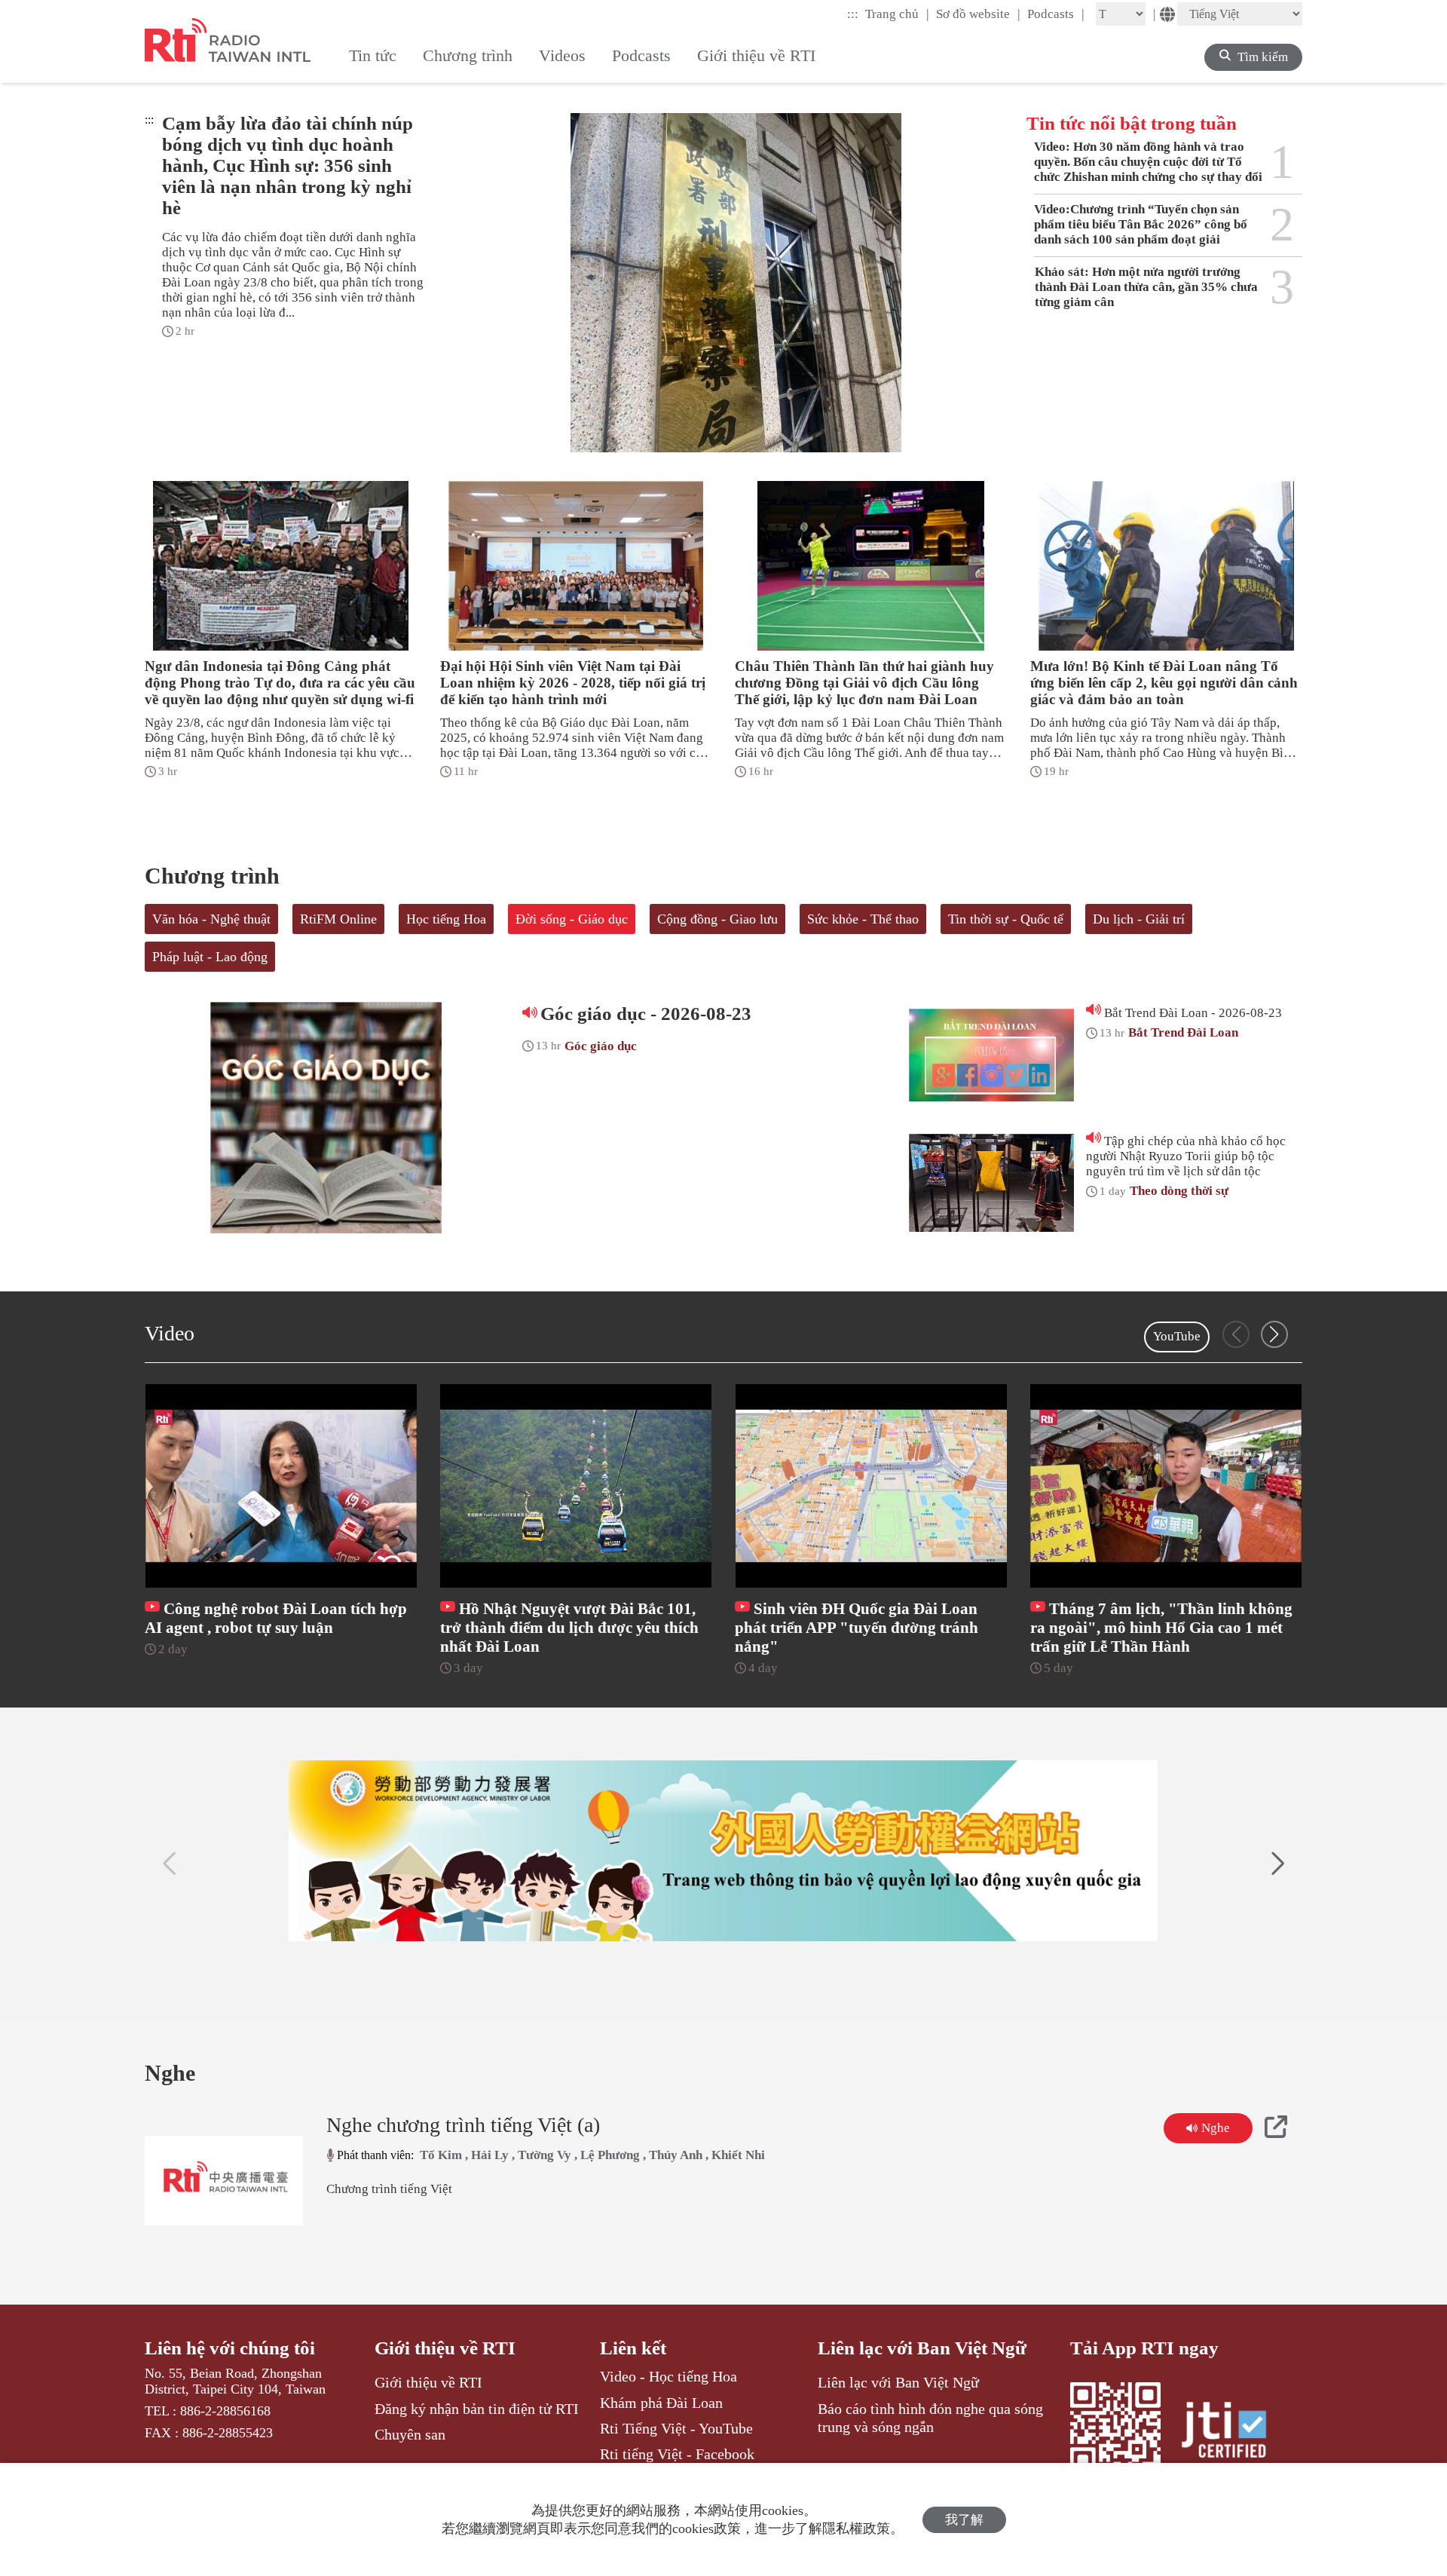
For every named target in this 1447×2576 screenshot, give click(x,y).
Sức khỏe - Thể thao (863, 919)
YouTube (1177, 1336)
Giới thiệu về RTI (445, 2348)
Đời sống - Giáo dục (572, 919)
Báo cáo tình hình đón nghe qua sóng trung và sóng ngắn (930, 2418)
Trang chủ (897, 14)
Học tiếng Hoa (446, 919)
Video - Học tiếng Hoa (668, 2376)
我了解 (964, 2520)
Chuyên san (410, 2434)
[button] (1274, 1334)
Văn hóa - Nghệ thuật (211, 919)
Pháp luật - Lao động (210, 957)
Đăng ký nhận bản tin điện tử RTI (477, 2409)
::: (853, 14)
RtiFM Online (338, 919)
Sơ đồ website (978, 14)
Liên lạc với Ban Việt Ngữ (922, 2348)
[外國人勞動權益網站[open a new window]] (723, 1851)
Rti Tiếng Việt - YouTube (676, 2428)
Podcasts (1056, 14)
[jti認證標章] (1233, 2432)
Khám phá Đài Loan (661, 2403)
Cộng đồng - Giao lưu (717, 919)
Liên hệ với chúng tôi (230, 2348)
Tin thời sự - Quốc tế (1006, 919)
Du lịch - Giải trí (1139, 919)
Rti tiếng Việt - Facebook (677, 2454)
